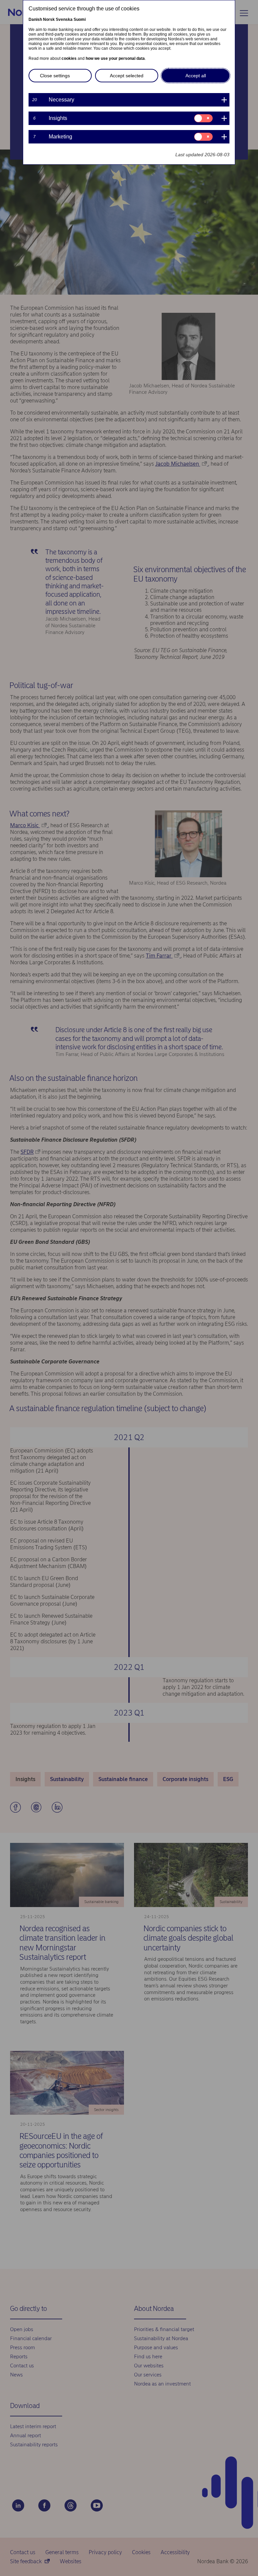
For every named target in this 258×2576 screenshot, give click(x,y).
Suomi (80, 19)
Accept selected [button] (127, 76)
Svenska (64, 19)
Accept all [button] (196, 76)
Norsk (49, 19)
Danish (35, 19)
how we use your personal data (115, 58)
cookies (69, 58)
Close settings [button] (55, 76)
